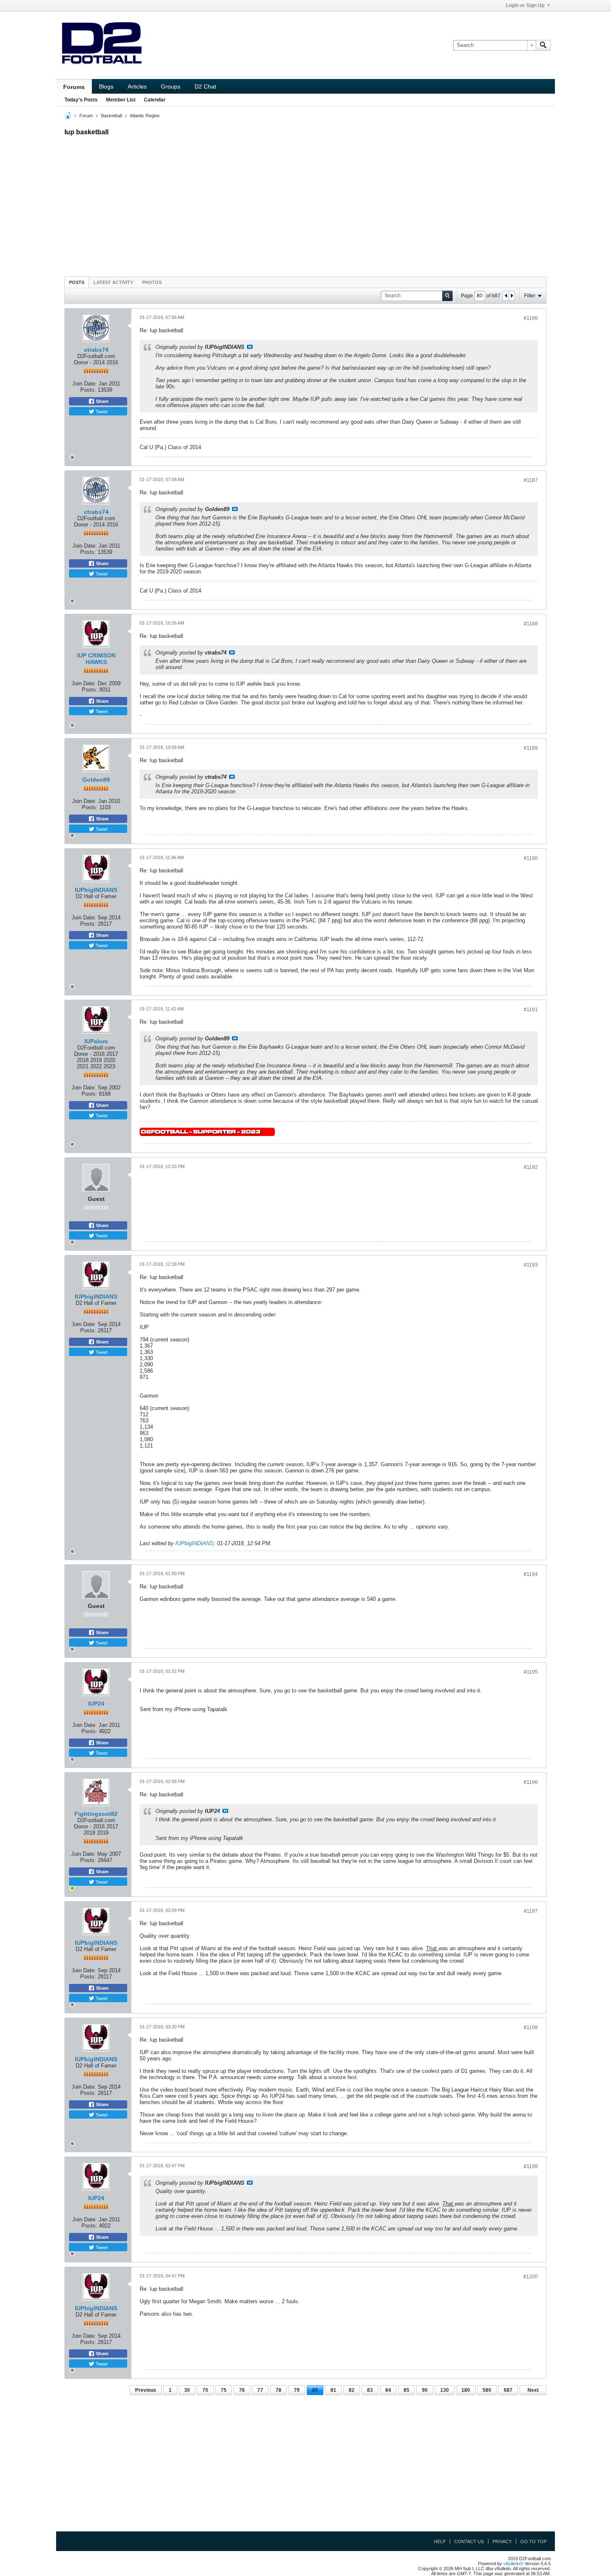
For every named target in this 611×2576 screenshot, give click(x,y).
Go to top (533, 2541)
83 (370, 2390)
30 (187, 2390)
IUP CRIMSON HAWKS (96, 659)
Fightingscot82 (96, 1814)
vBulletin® (513, 2564)
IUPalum (96, 1041)
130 (445, 2390)
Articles (137, 86)
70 (205, 2390)
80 (315, 2390)
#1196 (531, 1782)
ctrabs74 (96, 350)
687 (508, 2390)
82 (352, 2390)
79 (297, 2390)
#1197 (531, 1911)
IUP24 (96, 1704)
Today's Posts (81, 100)
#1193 (531, 1265)
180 (466, 2390)
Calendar (155, 100)
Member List (121, 100)
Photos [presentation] (152, 282)
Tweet (101, 411)
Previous (146, 2390)
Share (102, 401)
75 (224, 2390)
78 (278, 2390)
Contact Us (469, 2541)
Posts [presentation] (77, 282)
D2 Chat (205, 86)
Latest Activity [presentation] (113, 282)
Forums (74, 87)
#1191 (531, 1010)
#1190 (531, 858)
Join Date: (85, 384)
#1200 (531, 2277)
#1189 (531, 748)
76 (242, 2390)
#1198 (531, 2028)
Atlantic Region (145, 116)
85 (407, 2390)
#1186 (531, 318)
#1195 (531, 1672)
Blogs (106, 86)
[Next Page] (512, 296)
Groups (171, 86)
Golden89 (96, 780)
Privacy (502, 2541)
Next (533, 2390)
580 (487, 2390)
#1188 (531, 624)
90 (425, 2390)
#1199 (531, 2166)
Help (440, 2541)
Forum (86, 116)
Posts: (88, 390)
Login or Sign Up (525, 5)
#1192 (531, 1167)
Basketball (111, 116)
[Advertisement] (305, 204)
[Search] (543, 45)
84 (388, 2390)
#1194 (531, 1574)
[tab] (77, 282)
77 (260, 2390)
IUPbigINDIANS (96, 890)
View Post (250, 347)
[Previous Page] (506, 296)
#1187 (531, 480)
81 (333, 2390)
